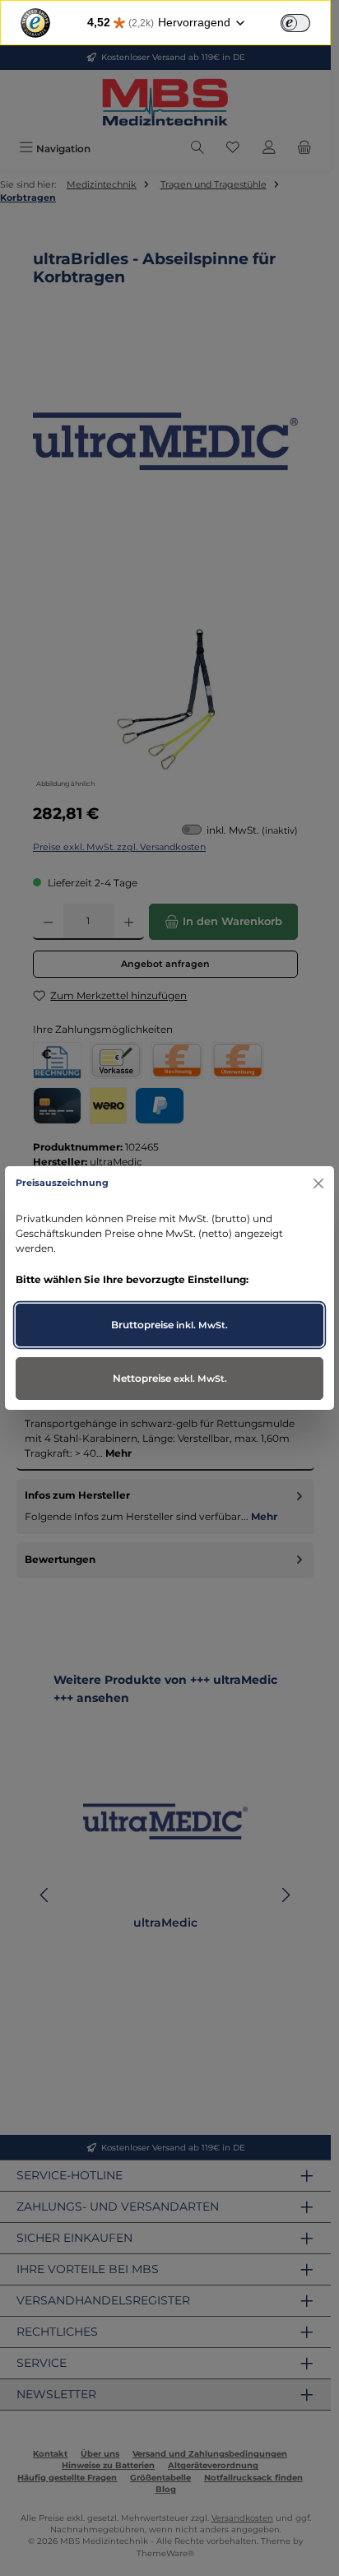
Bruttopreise (169, 1325)
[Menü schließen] (318, 1183)
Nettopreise (170, 1378)
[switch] (295, 23)
